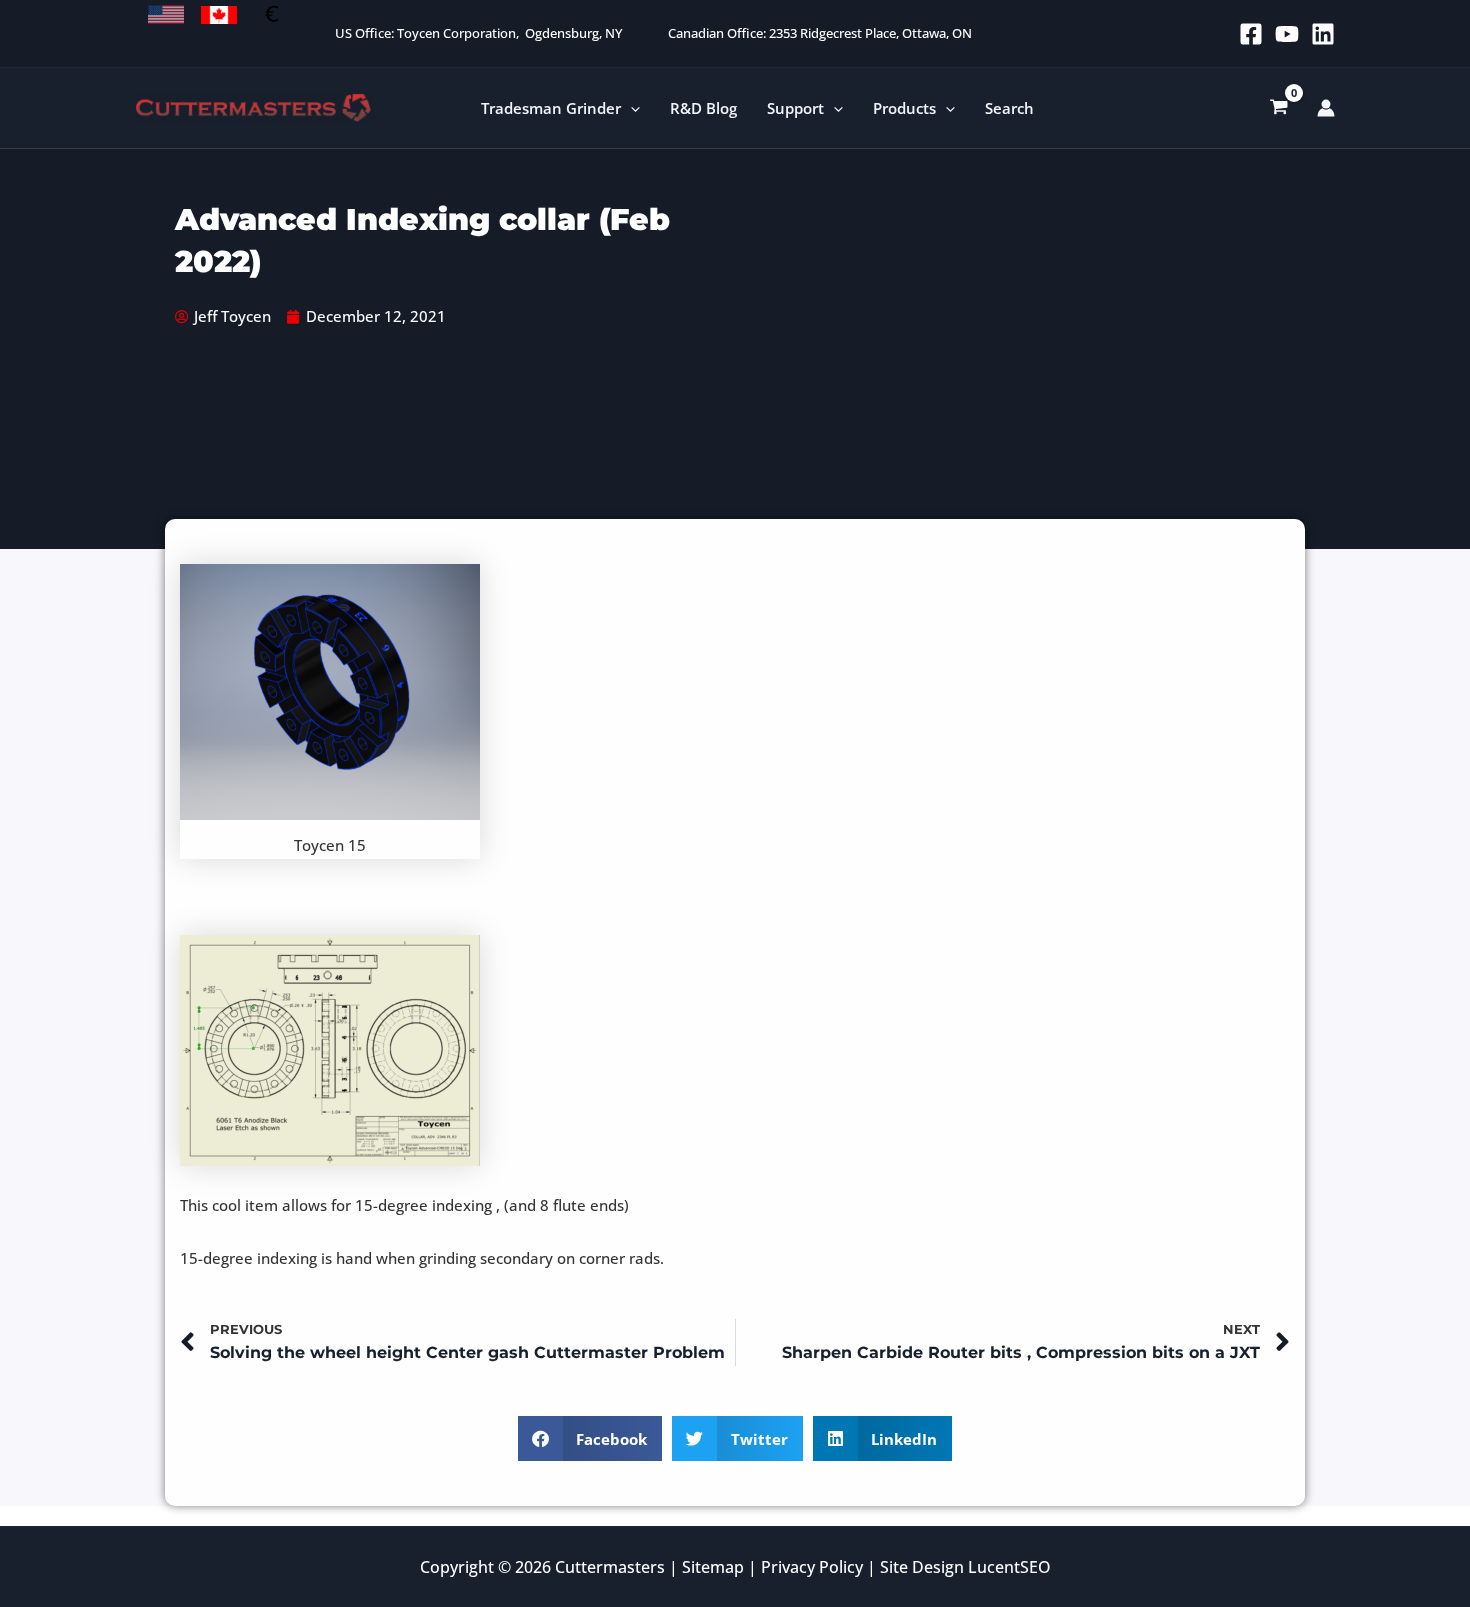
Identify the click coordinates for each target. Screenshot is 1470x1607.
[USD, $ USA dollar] (166, 15)
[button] (630, 108)
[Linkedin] (1323, 34)
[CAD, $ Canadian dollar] (219, 15)
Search (1009, 108)
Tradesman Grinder (551, 108)
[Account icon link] (1326, 108)
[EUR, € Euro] (272, 15)
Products (904, 108)
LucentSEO (1009, 1567)
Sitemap (713, 1567)
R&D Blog (703, 108)
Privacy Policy (812, 1567)
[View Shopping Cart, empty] (1279, 108)
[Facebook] (1251, 34)
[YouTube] (1287, 34)
